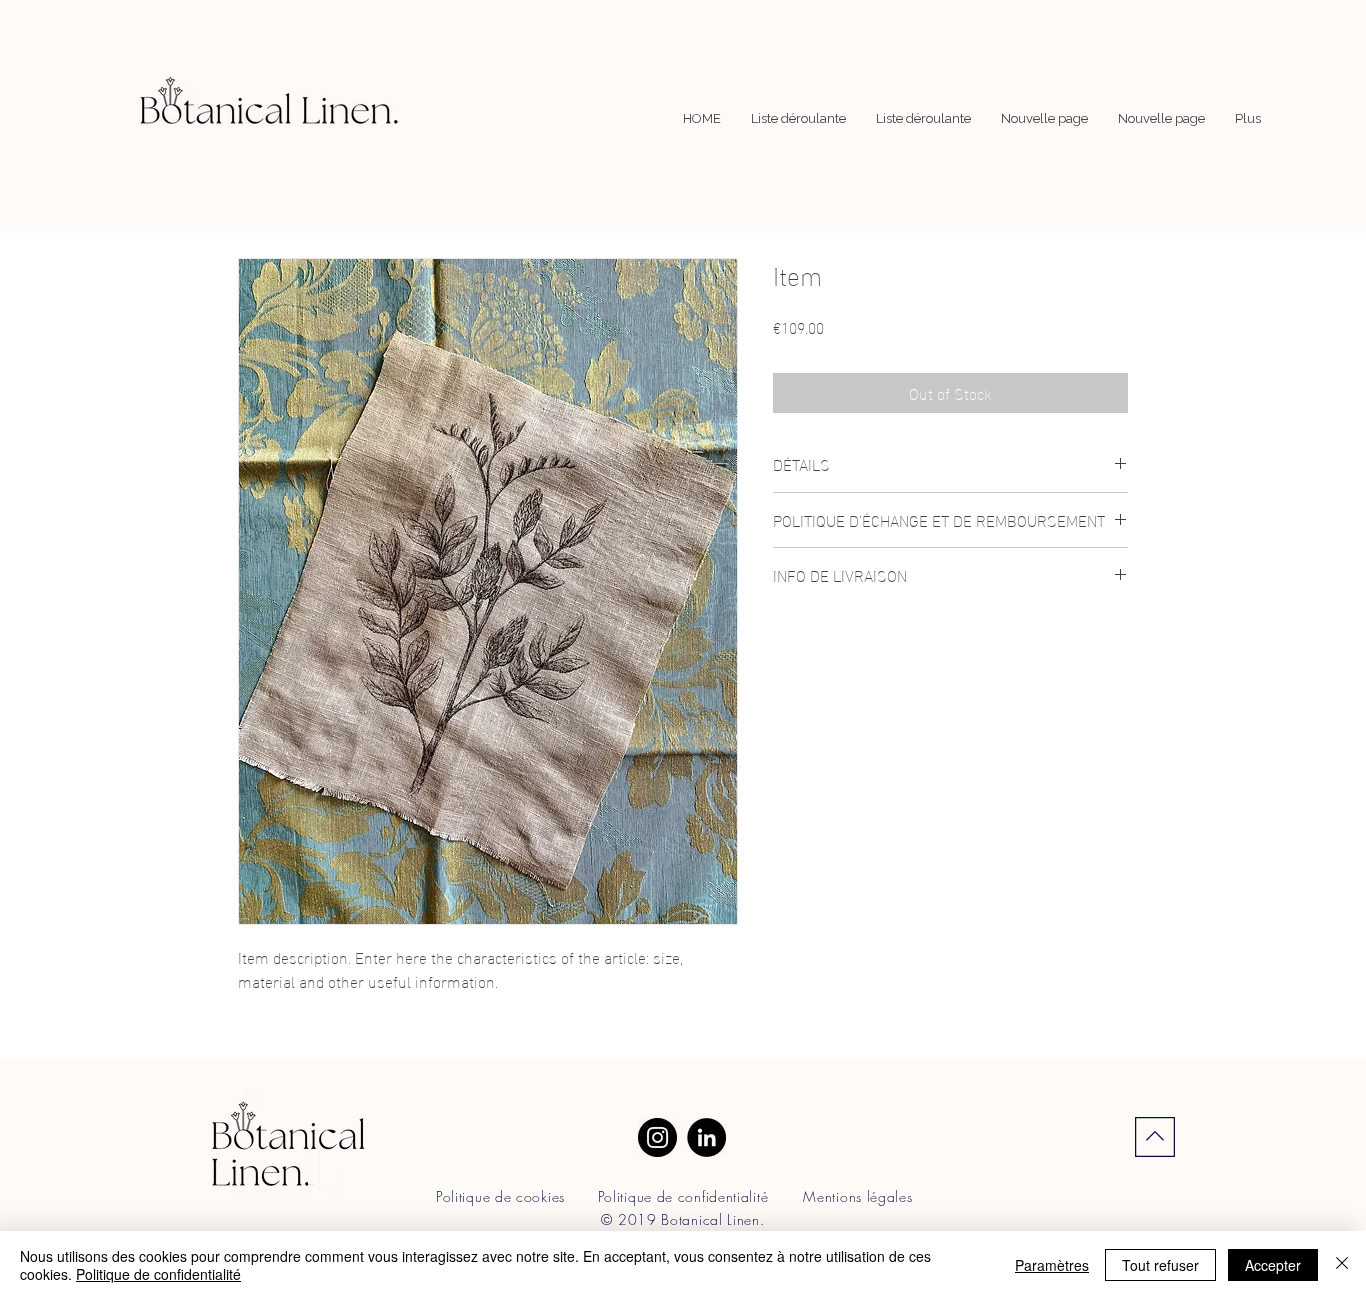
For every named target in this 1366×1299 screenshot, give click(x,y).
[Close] (1342, 1265)
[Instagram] (657, 1137)
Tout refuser (1160, 1265)
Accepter (1273, 1265)
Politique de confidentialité (158, 1274)
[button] (798, 119)
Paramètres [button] (1052, 1265)
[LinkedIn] (706, 1137)
